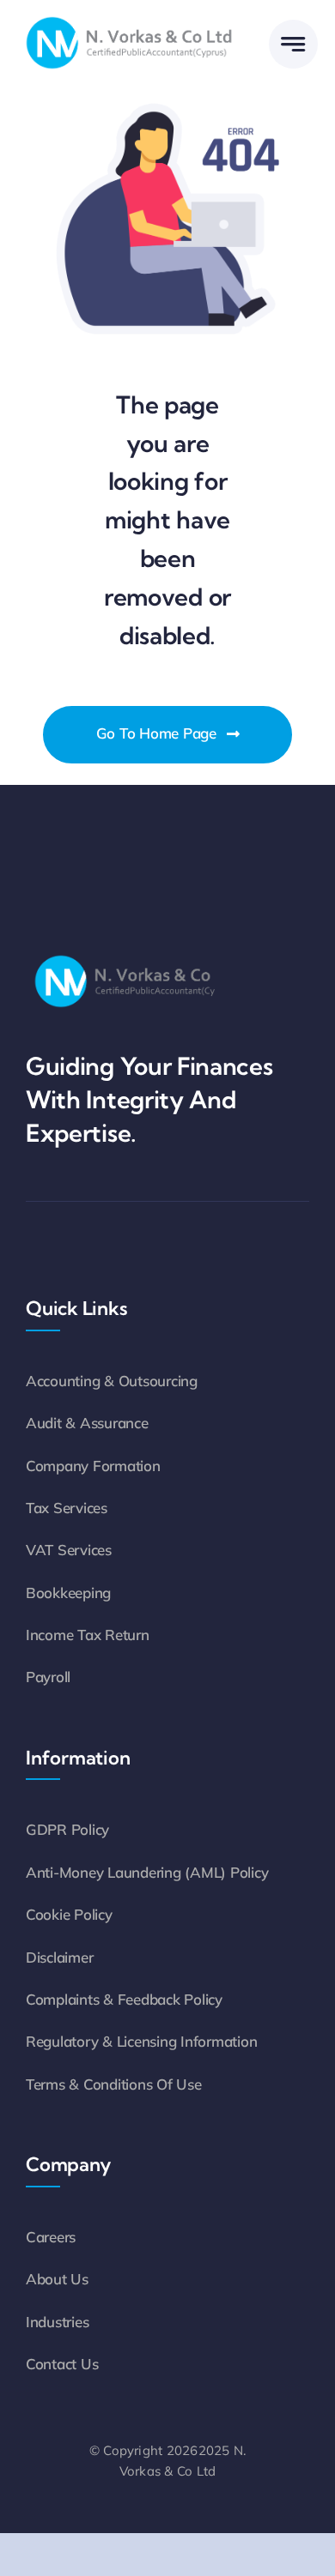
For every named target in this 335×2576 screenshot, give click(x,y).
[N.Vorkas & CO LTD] (129, 17)
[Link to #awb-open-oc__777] (293, 44)
